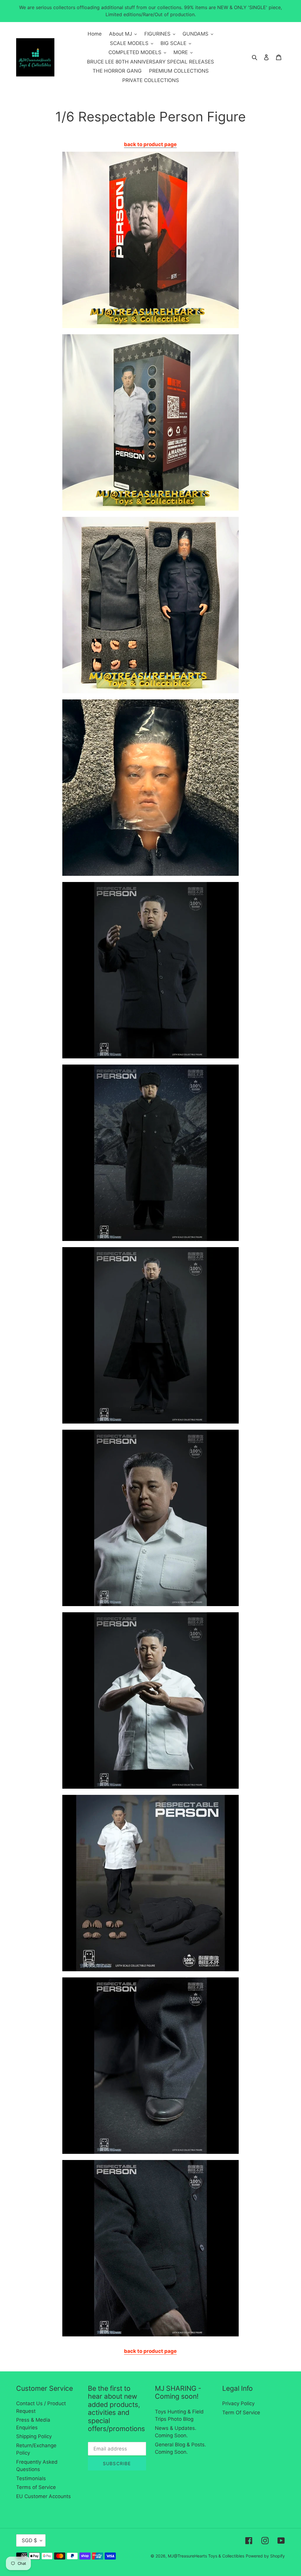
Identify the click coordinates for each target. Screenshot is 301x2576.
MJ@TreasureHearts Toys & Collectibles (206, 2556)
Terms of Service (36, 2487)
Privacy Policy (238, 2403)
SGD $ (29, 2540)
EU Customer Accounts (44, 2496)
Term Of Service (241, 2413)
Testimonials (31, 2478)
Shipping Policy (34, 2436)
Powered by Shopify (265, 2556)
